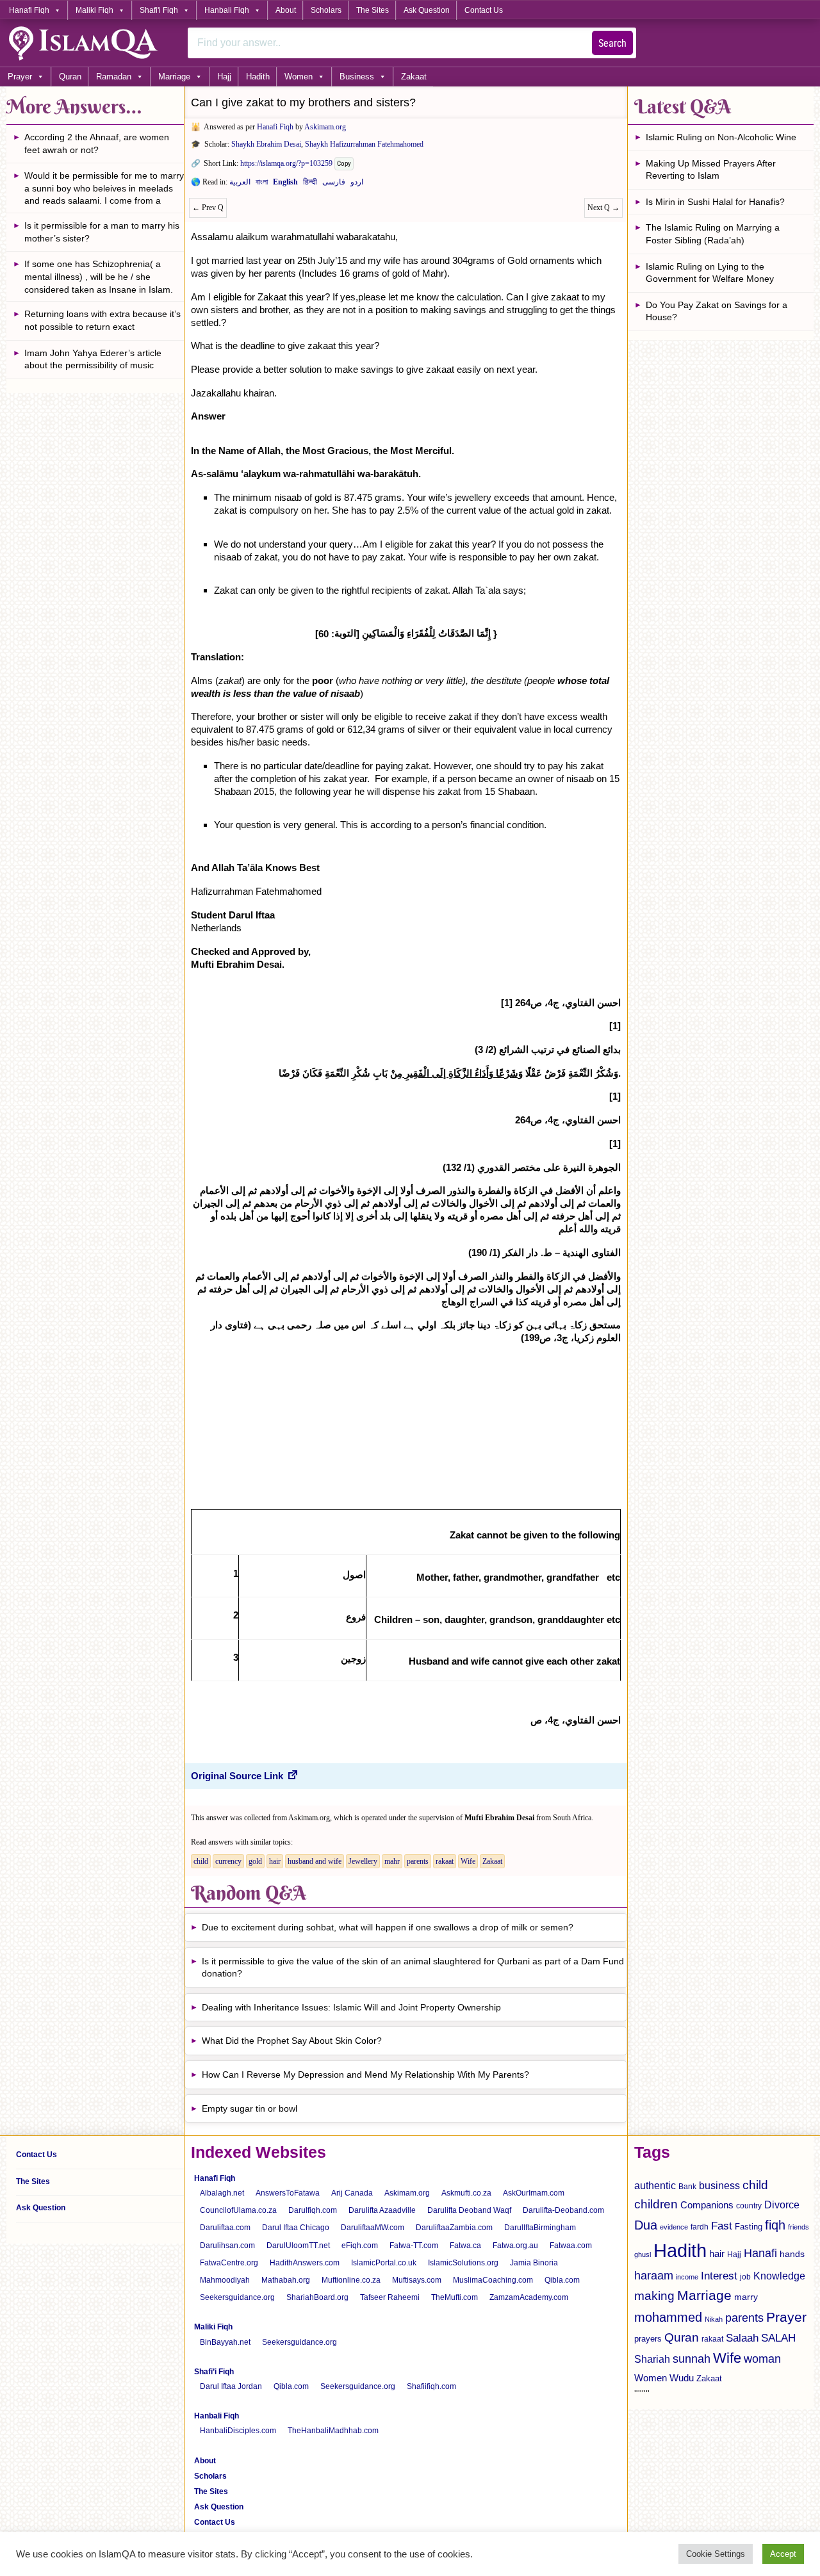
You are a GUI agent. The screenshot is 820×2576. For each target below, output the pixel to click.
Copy (344, 164)
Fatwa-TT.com (414, 2246)
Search (612, 43)
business (719, 2185)
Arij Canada (352, 2193)
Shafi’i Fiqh (214, 2372)
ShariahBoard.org (317, 2297)
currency (228, 1861)
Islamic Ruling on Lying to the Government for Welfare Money (710, 273)
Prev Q (208, 208)
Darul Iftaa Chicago (296, 2228)
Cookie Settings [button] (716, 2554)
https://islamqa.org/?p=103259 (286, 163)
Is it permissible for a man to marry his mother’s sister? (102, 232)
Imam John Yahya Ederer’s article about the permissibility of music (93, 359)
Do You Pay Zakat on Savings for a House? (717, 311)
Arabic (240, 184)
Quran (70, 77)
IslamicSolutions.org (463, 2263)
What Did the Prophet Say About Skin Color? (292, 2041)
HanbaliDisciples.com (238, 2431)
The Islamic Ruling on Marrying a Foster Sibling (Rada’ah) (713, 234)
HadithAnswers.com (305, 2263)
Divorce (782, 2205)
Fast (722, 2226)
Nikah (714, 2319)
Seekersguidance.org (237, 2297)
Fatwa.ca (465, 2246)
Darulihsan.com (227, 2246)
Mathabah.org (286, 2280)
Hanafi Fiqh (29, 10)
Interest (719, 2276)
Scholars (326, 10)
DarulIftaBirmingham (540, 2228)
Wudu (682, 2378)
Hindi (310, 184)
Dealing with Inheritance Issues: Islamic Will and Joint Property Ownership (351, 2007)
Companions (707, 2205)
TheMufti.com (455, 2297)
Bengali (262, 184)
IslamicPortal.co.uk (384, 2263)
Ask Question (427, 10)
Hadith (258, 77)
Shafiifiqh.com (431, 2386)
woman (762, 2359)
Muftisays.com (417, 2280)
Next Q (603, 208)
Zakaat (414, 77)
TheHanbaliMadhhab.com (333, 2431)
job (745, 2277)
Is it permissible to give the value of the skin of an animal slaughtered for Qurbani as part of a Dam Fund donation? (413, 1968)
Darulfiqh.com (313, 2210)
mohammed (668, 2317)
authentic (655, 2185)
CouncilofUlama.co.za (238, 2210)
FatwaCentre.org (229, 2263)
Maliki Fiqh (94, 10)
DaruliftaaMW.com (373, 2228)
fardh (700, 2227)
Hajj (224, 77)
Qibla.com (562, 2280)
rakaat (445, 1861)
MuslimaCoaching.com (493, 2280)
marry (746, 2297)
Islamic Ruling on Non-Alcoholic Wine (721, 137)
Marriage (174, 77)
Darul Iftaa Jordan (231, 2386)
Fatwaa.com (571, 2246)
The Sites (373, 10)
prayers (648, 2339)
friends (799, 2227)
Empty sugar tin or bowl (250, 2108)
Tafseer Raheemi (390, 2297)
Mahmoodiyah (225, 2280)
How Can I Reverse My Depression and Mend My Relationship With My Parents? (365, 2075)
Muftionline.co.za (351, 2280)
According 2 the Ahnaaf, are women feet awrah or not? (97, 143)
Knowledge (779, 2276)
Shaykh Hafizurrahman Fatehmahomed (364, 144)
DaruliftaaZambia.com (454, 2228)
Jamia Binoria (534, 2263)
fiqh (775, 2225)
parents (418, 1861)
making (654, 2296)
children (656, 2204)
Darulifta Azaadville (382, 2210)
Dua (646, 2225)
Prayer (20, 77)
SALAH (778, 2338)
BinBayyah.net (225, 2342)
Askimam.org (325, 127)
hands (792, 2254)
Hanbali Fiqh (227, 10)
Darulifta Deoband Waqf (469, 2210)
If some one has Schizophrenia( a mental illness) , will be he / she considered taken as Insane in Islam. (99, 276)
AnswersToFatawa (288, 2193)
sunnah (692, 2359)
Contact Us (484, 10)
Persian (334, 184)
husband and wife (315, 1861)
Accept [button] (783, 2554)
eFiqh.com (360, 2246)
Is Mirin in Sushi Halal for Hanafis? (715, 202)
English (285, 184)
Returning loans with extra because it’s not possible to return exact (102, 320)
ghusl (643, 2254)
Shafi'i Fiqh (159, 10)
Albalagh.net (222, 2193)
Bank (687, 2187)
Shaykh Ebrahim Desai (266, 144)
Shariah (652, 2359)
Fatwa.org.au (515, 2246)
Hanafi (760, 2253)
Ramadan (114, 77)
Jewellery (363, 1861)
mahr (392, 1861)
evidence (674, 2227)
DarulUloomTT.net (298, 2246)
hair (275, 1861)
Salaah (742, 2338)
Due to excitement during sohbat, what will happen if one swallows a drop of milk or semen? (388, 1927)
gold (255, 1861)
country (749, 2206)
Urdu (357, 184)
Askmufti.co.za (466, 2193)
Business (357, 77)
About (286, 10)
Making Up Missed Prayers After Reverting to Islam (711, 170)
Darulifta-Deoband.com (563, 2210)
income (687, 2277)
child (201, 1861)
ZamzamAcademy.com (529, 2297)
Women (299, 77)
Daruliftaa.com (225, 2228)
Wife (468, 1861)
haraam (654, 2275)
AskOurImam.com (534, 2193)
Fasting (749, 2227)
